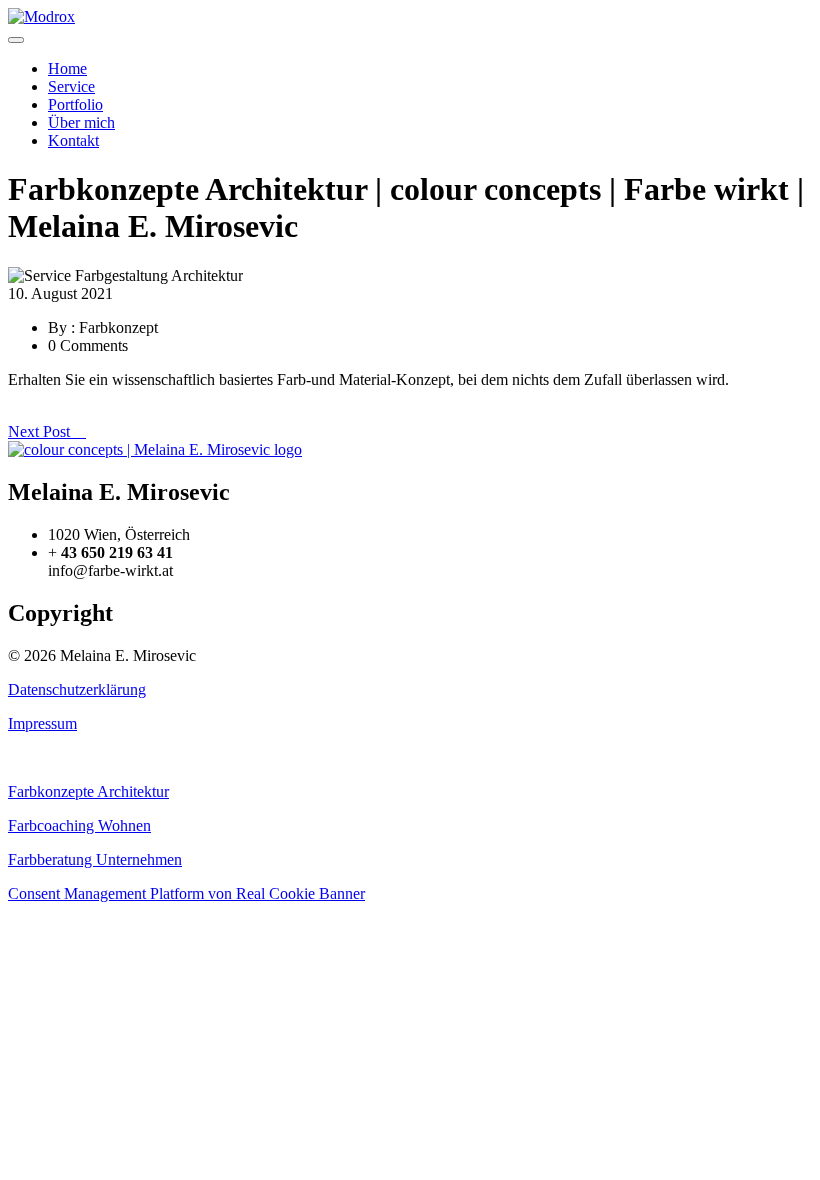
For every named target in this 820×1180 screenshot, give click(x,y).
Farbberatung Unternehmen (95, 859)
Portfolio (75, 104)
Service (71, 86)
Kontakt (73, 140)
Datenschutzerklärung (77, 689)
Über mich (81, 122)
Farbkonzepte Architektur (88, 791)
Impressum (42, 723)
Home (67, 68)
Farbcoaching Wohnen (79, 825)
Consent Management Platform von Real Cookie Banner (186, 893)
